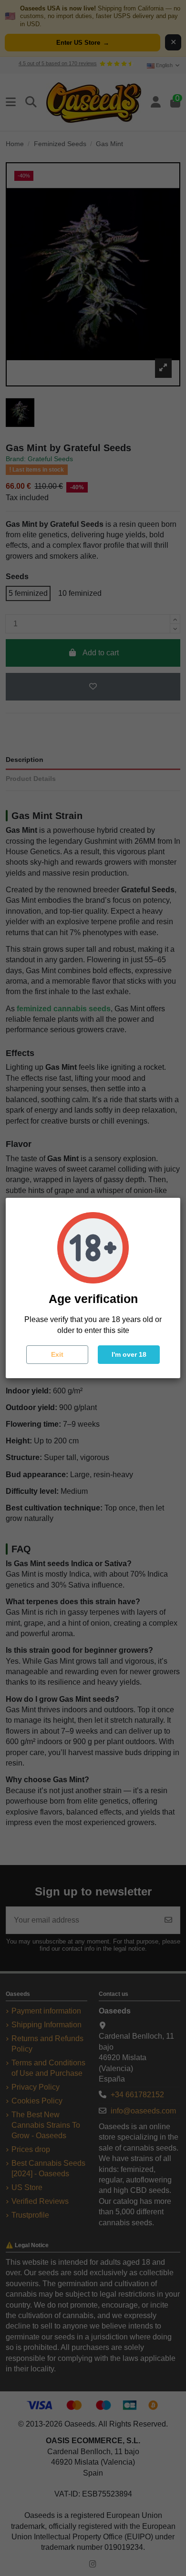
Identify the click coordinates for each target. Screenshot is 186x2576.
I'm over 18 (129, 1354)
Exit (57, 1354)
